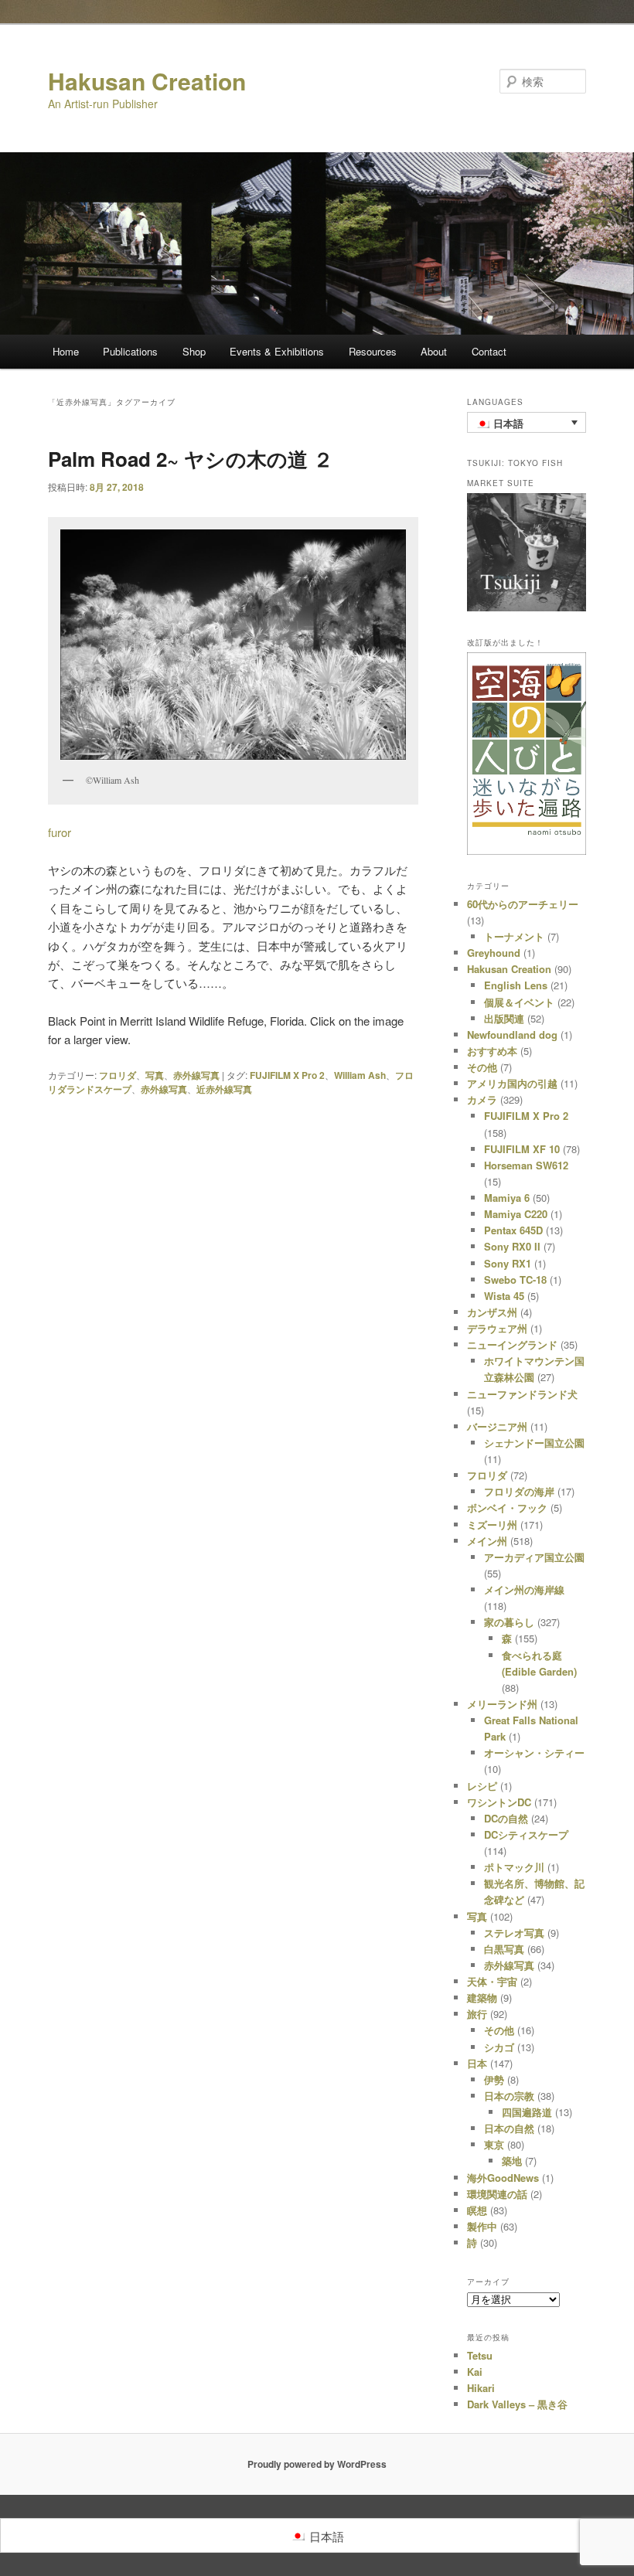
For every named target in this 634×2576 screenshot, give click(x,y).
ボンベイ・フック (507, 1507)
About (434, 351)
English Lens (516, 985)
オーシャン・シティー (534, 1752)
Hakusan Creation (147, 81)
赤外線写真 (196, 1075)
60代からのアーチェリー (523, 904)
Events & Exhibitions (277, 351)
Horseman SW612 (526, 1165)
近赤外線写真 (224, 1089)
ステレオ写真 (514, 1933)
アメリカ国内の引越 (512, 1083)
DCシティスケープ (526, 1834)
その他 (482, 1067)
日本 (477, 2063)
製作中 (482, 2226)
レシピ (482, 1786)
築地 (512, 2161)
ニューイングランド (512, 1344)
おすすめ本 (492, 1051)
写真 (155, 1075)
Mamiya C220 (516, 1214)
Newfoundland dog (512, 1034)
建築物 (482, 1998)
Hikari (481, 2388)
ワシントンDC (499, 1802)
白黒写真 (504, 1949)
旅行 (477, 2014)
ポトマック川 (514, 1867)
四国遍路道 (527, 2112)
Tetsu (480, 2355)
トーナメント (514, 936)
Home (66, 351)
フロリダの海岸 (519, 1491)
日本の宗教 (509, 2096)
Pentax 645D (513, 1230)
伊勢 (494, 2079)
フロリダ (118, 1075)
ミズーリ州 (492, 1525)
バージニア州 (497, 1426)
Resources (373, 351)
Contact (489, 351)
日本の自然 (509, 2128)
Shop (194, 351)
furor (60, 832)
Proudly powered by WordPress (317, 2464)
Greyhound (494, 953)
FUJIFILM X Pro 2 (287, 1075)
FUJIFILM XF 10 (522, 1149)
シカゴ (499, 2047)
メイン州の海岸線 (524, 1589)
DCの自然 (506, 1818)
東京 (494, 2144)
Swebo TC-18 (515, 1279)
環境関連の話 (497, 2194)
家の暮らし (509, 1622)
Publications (130, 351)
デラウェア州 (497, 1328)
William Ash (360, 1075)
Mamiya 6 (507, 1198)
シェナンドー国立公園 (534, 1443)
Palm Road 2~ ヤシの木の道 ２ (191, 459)
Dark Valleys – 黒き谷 (517, 2404)
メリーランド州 (502, 1704)
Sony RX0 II (512, 1246)
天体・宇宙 (492, 1981)
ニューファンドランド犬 (522, 1394)
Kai (475, 2372)
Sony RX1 (508, 1263)
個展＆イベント (519, 1002)
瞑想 (477, 2210)
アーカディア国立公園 (534, 1557)
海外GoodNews (503, 2178)
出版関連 (504, 1018)
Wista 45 (504, 1296)
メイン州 (487, 1541)
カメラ (482, 1099)
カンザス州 (492, 1312)
